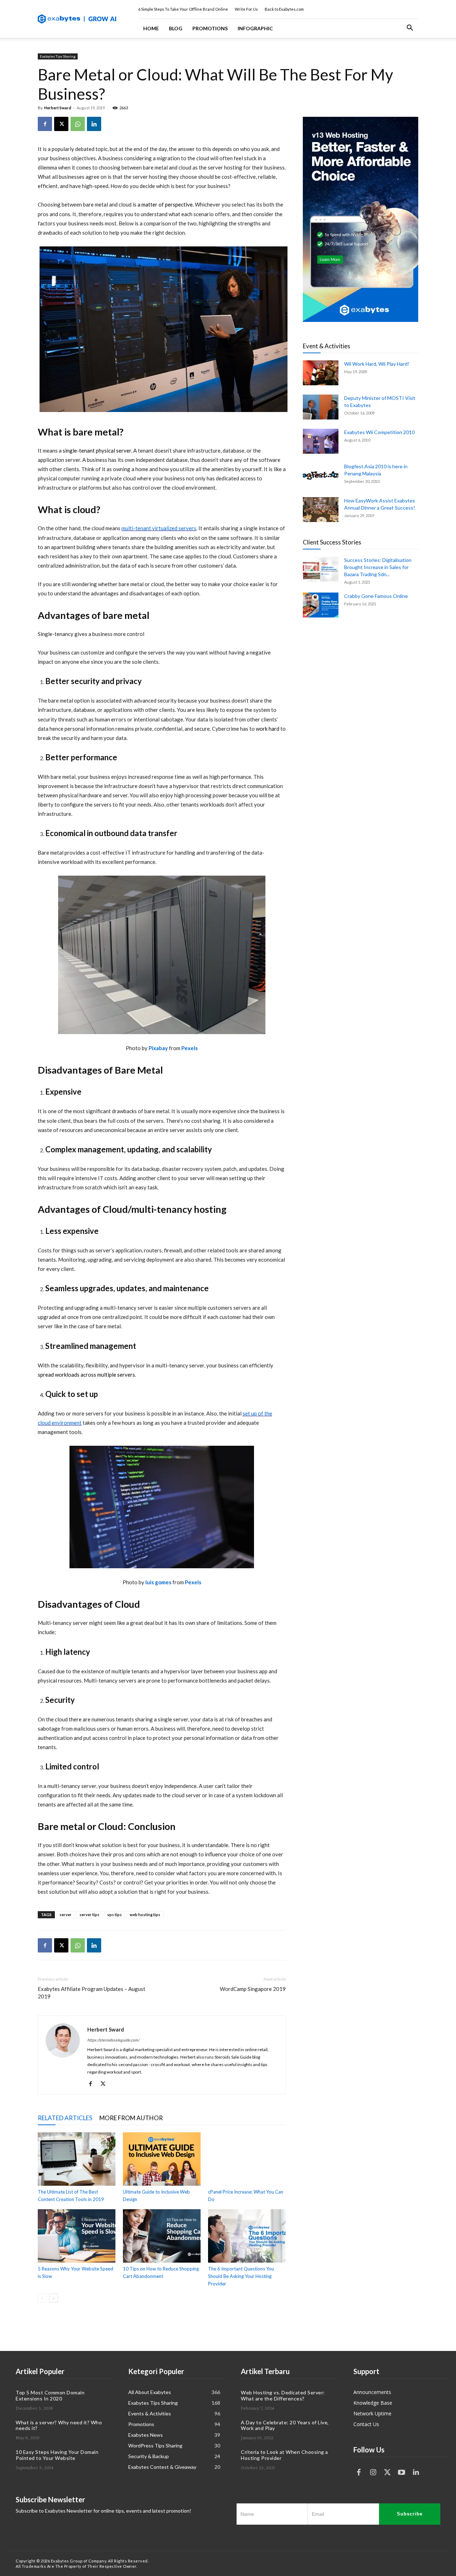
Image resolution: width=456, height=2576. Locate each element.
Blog (176, 28)
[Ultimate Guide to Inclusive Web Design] (162, 2159)
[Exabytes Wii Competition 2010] (321, 441)
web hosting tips (145, 1915)
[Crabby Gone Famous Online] (321, 605)
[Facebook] (45, 124)
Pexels (190, 1048)
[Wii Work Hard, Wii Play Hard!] (321, 373)
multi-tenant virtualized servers (159, 528)
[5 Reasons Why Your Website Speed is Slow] (77, 2236)
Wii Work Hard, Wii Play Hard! (377, 364)
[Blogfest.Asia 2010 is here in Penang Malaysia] (321, 475)
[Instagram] (373, 2472)
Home (151, 28)
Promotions (210, 28)
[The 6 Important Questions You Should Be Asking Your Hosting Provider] (247, 2236)
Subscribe (410, 2514)
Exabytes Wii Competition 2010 (379, 432)
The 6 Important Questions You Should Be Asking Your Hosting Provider (241, 2276)
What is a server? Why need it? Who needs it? (59, 2425)
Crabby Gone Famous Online (376, 596)
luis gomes (159, 1582)
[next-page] (54, 2298)
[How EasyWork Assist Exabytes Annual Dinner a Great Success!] (321, 510)
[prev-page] (42, 2298)
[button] (410, 29)
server (66, 1915)
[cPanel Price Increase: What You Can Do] (247, 2159)
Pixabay (159, 1048)
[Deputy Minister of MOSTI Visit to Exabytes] (321, 407)
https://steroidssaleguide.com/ (113, 2040)
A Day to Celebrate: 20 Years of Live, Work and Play (285, 2425)
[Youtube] (401, 2472)
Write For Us (246, 9)
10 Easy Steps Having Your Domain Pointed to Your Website (57, 2455)
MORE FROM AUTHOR (131, 2118)
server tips (89, 1915)
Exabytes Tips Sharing (58, 56)
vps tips (115, 1915)
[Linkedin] (94, 124)
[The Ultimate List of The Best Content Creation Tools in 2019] (77, 2159)
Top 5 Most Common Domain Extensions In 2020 (50, 2395)
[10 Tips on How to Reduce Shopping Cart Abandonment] (162, 2236)
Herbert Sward (58, 108)
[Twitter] (387, 2472)
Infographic (255, 28)
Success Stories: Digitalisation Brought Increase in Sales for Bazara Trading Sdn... (378, 567)
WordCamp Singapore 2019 (253, 1989)
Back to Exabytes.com (284, 9)
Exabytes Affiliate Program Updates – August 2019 (92, 1993)
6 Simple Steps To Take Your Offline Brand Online (183, 9)
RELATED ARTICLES (65, 2118)
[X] (61, 124)
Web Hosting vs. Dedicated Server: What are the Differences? (283, 2395)
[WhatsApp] (78, 124)
